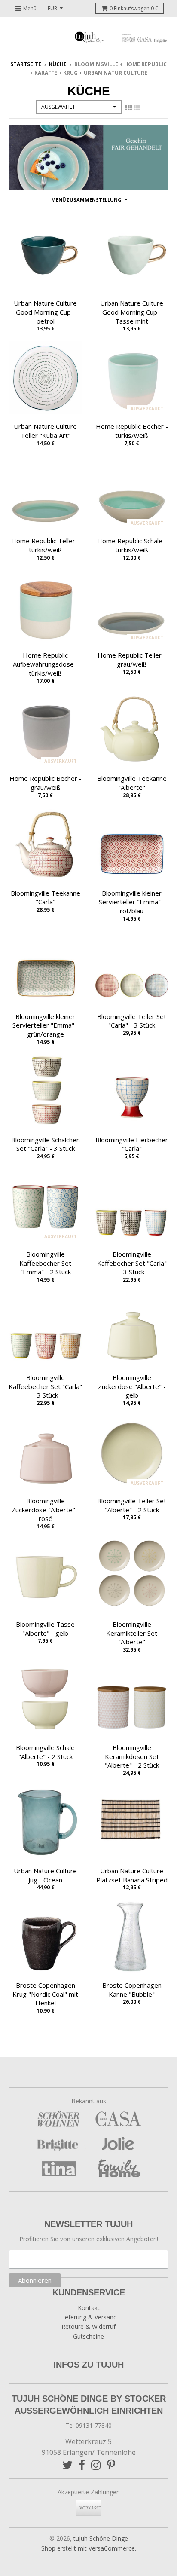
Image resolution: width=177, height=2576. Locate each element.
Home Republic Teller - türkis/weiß (45, 545)
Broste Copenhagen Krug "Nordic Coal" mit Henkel (45, 1994)
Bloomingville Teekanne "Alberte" (132, 783)
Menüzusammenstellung (86, 200)
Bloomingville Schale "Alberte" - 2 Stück (45, 1752)
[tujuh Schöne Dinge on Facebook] (82, 2465)
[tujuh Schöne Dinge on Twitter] (67, 2465)
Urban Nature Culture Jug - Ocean (45, 1875)
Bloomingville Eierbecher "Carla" (132, 1144)
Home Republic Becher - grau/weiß (46, 783)
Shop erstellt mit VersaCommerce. (89, 2548)
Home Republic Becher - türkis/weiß (132, 431)
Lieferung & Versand (88, 2317)
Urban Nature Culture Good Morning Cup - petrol (45, 312)
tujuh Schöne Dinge (101, 2538)
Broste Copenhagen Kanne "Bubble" (132, 1990)
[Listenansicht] (137, 108)
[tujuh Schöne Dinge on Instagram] (96, 2465)
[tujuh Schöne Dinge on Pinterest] (111, 2465)
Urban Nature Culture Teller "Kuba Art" (45, 431)
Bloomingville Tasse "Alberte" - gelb (45, 1629)
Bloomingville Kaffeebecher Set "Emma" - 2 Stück (45, 1263)
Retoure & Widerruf (88, 2327)
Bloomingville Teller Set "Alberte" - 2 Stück (132, 1505)
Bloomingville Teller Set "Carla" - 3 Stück (132, 1021)
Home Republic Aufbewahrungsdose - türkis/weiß (46, 664)
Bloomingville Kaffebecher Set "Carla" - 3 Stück (132, 1263)
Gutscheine (88, 2336)
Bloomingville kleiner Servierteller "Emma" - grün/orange (46, 1025)
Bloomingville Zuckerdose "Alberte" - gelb (132, 1386)
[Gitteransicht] (128, 108)
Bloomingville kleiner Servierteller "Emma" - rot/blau (132, 902)
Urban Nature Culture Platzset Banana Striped (132, 1875)
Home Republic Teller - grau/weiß (132, 659)
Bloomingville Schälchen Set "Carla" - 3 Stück (46, 1144)
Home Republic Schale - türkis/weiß (132, 545)
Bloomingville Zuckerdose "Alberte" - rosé (46, 1510)
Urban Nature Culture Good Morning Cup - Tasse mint (132, 312)
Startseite (26, 64)
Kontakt (89, 2308)
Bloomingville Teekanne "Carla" (46, 898)
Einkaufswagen (134, 8)
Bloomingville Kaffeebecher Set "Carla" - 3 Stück (45, 1386)
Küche (58, 64)
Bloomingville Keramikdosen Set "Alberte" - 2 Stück (132, 1756)
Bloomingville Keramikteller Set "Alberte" (132, 1633)
